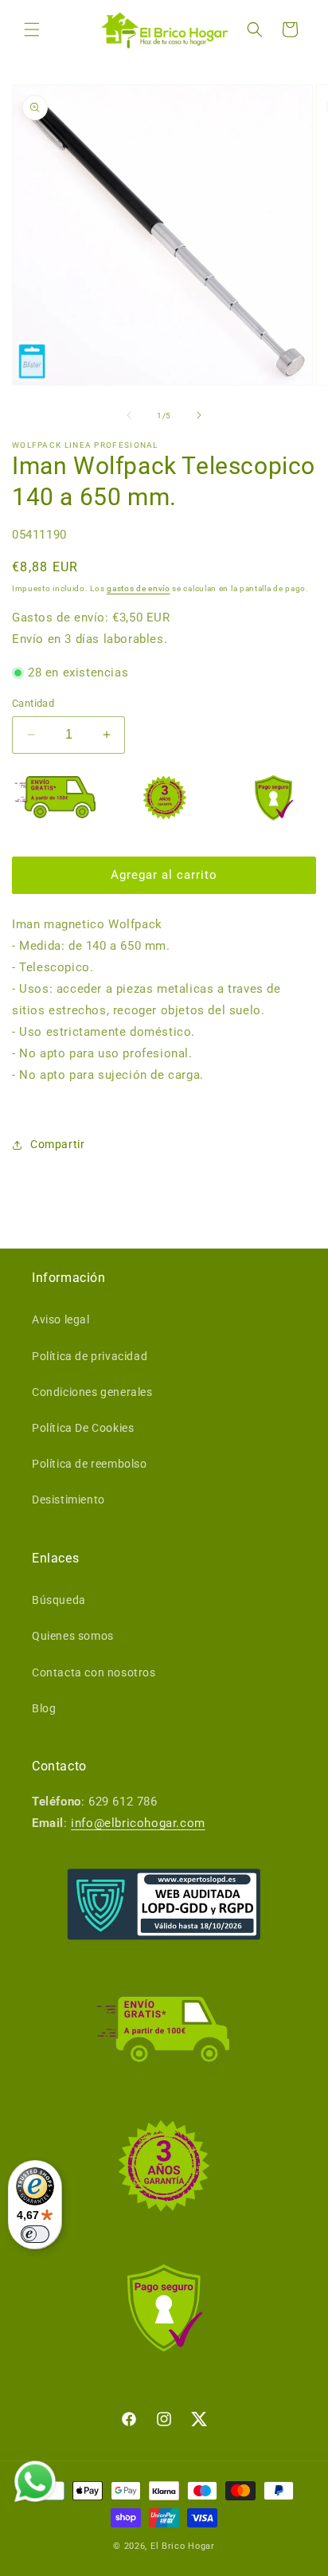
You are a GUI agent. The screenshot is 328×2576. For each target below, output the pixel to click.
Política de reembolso (90, 1464)
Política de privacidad (90, 1356)
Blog (44, 1708)
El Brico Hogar (183, 2546)
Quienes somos (73, 1636)
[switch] (35, 2234)
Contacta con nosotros (94, 1672)
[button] (32, 29)
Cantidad (33, 703)
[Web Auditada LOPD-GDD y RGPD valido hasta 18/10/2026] (164, 1904)
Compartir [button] (57, 1144)
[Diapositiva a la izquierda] (129, 415)
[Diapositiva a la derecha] (199, 415)
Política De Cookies (83, 1428)
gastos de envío (139, 588)
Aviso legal (61, 1319)
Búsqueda (59, 1600)
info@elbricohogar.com (138, 1823)
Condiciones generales (92, 1392)
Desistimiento (68, 1500)
